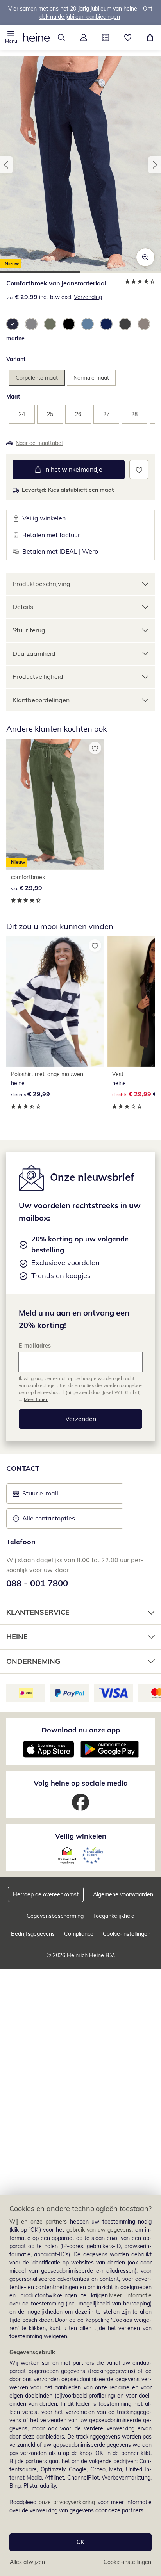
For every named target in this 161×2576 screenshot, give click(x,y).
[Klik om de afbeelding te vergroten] (145, 257)
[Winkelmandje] (150, 37)
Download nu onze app (81, 1730)
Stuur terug (29, 630)
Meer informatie (131, 2295)
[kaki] (50, 324)
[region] (80, 2385)
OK (80, 2542)
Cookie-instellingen (127, 2562)
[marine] (13, 324)
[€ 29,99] (55, 1001)
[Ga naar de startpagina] (36, 37)
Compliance (79, 1934)
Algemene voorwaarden (123, 1894)
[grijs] (31, 324)
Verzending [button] (88, 297)
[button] (11, 37)
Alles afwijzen (27, 2562)
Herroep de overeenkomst (46, 1894)
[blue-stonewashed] (106, 324)
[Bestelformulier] (106, 37)
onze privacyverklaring (67, 2502)
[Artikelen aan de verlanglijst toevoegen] (139, 469)
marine (15, 338)
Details (23, 607)
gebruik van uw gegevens (99, 2230)
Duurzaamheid (34, 653)
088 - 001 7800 (37, 1583)
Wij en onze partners (38, 2222)
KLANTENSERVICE (38, 1612)
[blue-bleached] (88, 324)
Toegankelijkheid (114, 1916)
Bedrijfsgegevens (33, 1934)
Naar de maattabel (39, 443)
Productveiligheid (38, 676)
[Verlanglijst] (128, 37)
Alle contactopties (49, 1518)
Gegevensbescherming (55, 1916)
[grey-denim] (125, 324)
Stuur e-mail (40, 1495)
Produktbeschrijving (41, 584)
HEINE (17, 1637)
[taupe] (144, 324)
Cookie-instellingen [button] (127, 1934)
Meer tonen (36, 1399)
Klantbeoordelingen (41, 700)
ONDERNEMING (33, 1661)
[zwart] (69, 324)
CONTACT (23, 1468)
